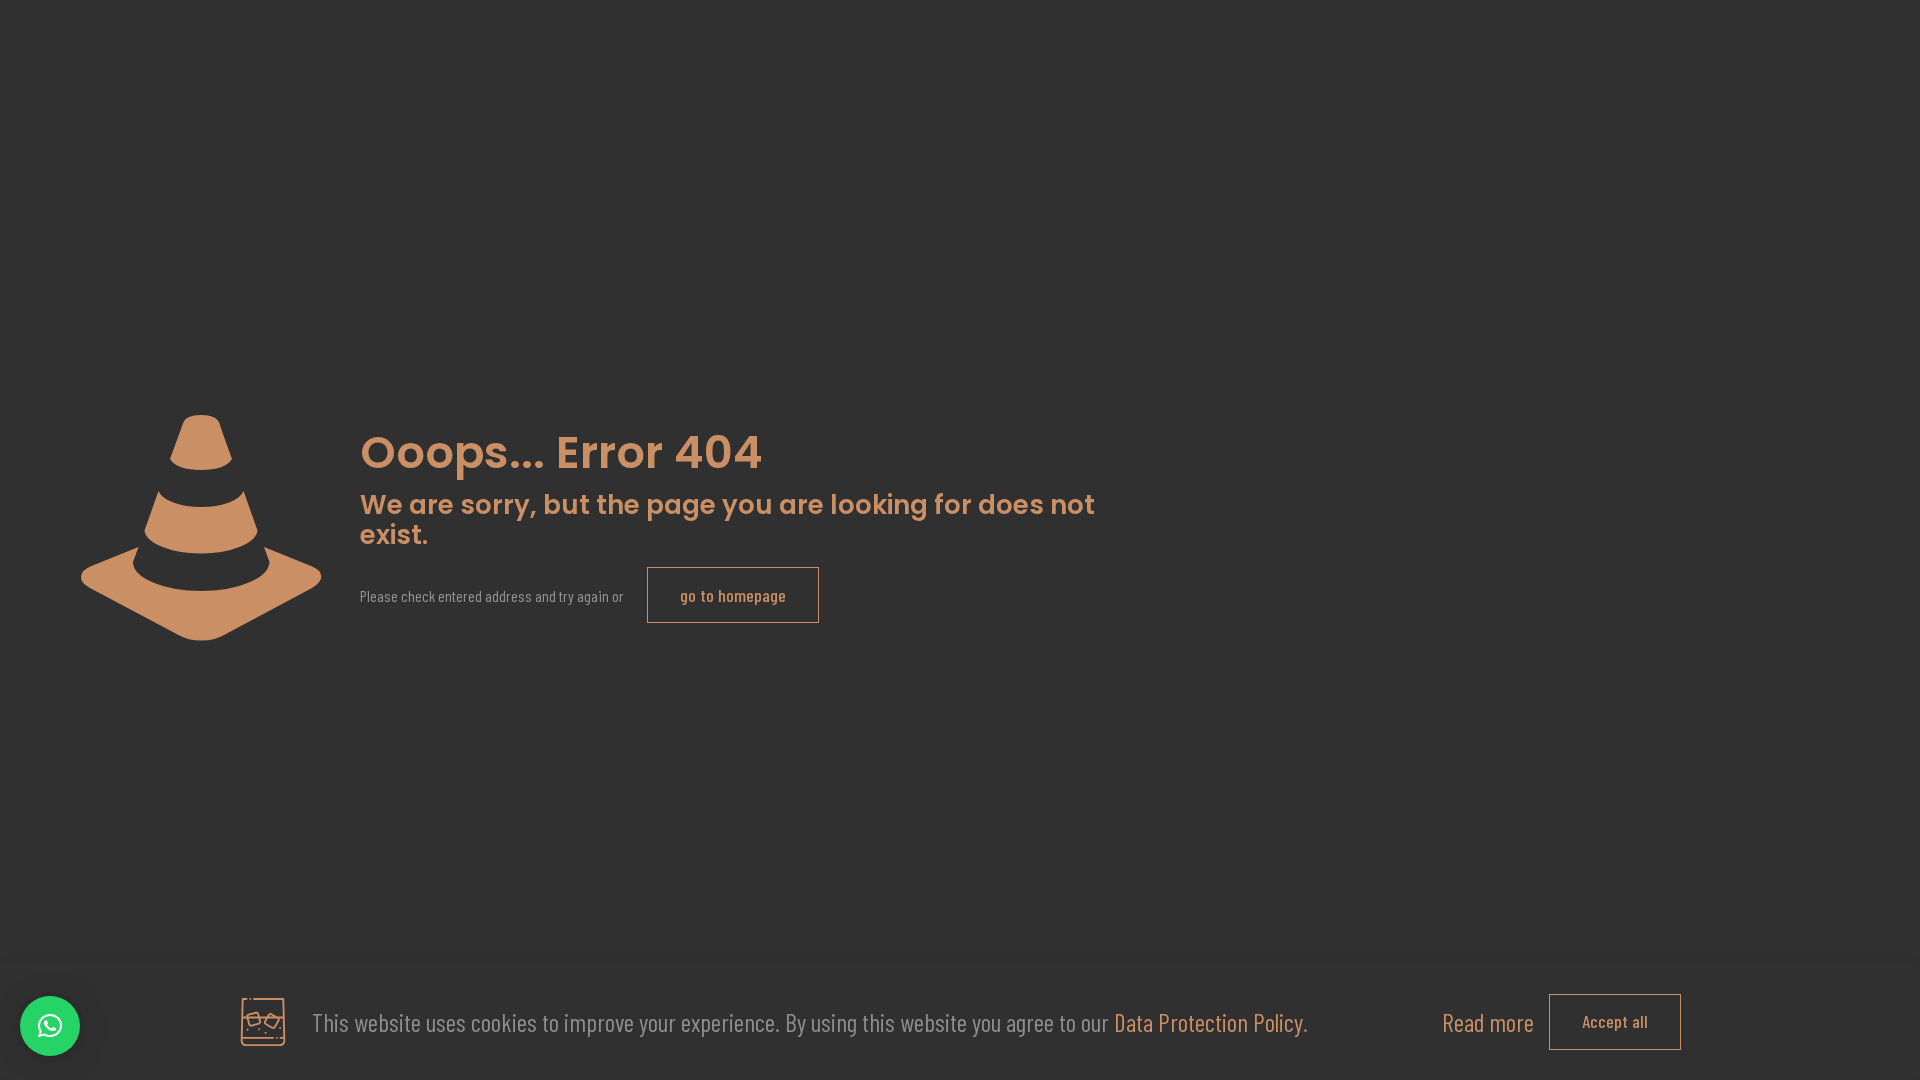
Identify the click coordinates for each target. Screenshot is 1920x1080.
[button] (50, 1026)
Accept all (1615, 1021)
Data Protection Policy (1208, 1022)
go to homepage (733, 595)
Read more (1488, 1022)
